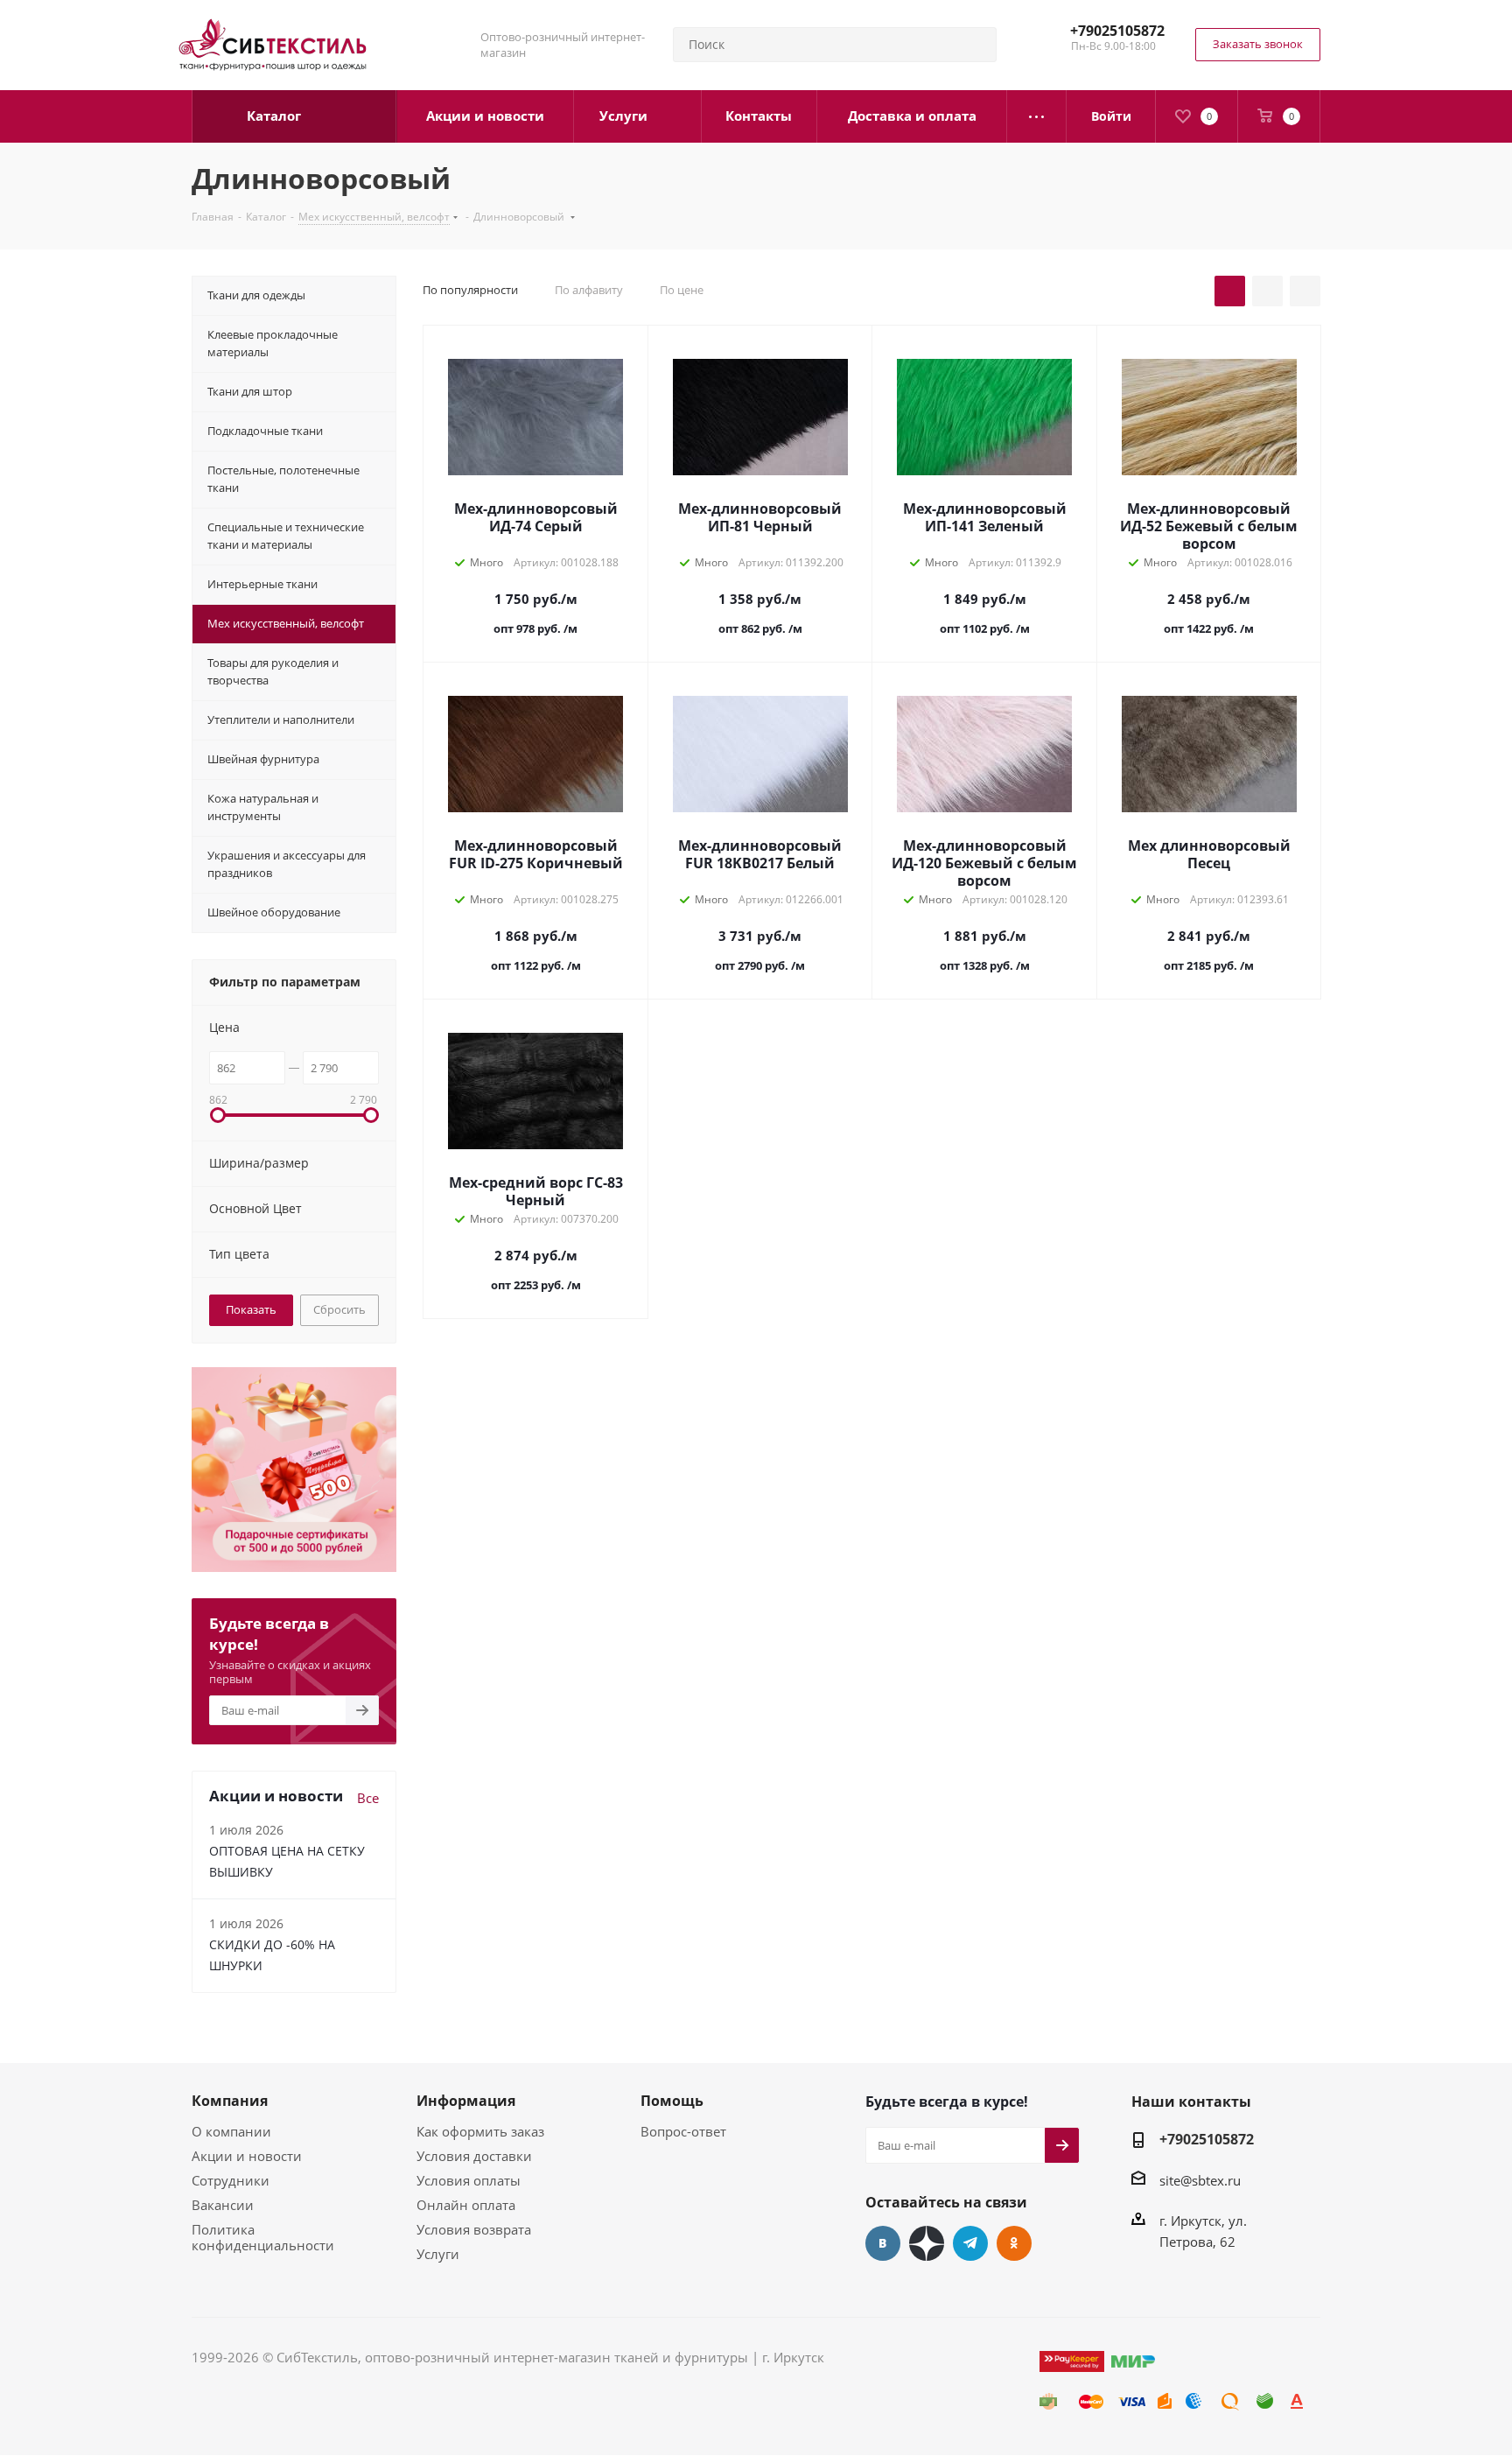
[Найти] (976, 45)
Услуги (438, 2254)
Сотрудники (231, 2180)
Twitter (927, 2243)
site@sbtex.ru (1200, 2180)
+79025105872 (1117, 31)
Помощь (672, 2101)
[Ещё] (1037, 116)
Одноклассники (1014, 2243)
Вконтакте (883, 2243)
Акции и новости (247, 2156)
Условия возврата (474, 2229)
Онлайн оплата (466, 2205)
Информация (466, 2101)
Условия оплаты (469, 2180)
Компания (230, 2101)
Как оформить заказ (480, 2131)
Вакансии (223, 2205)
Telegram (970, 2243)
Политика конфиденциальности (263, 2237)
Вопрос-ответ (683, 2131)
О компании (231, 2131)
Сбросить (339, 1309)
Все (368, 1798)
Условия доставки (474, 2156)
